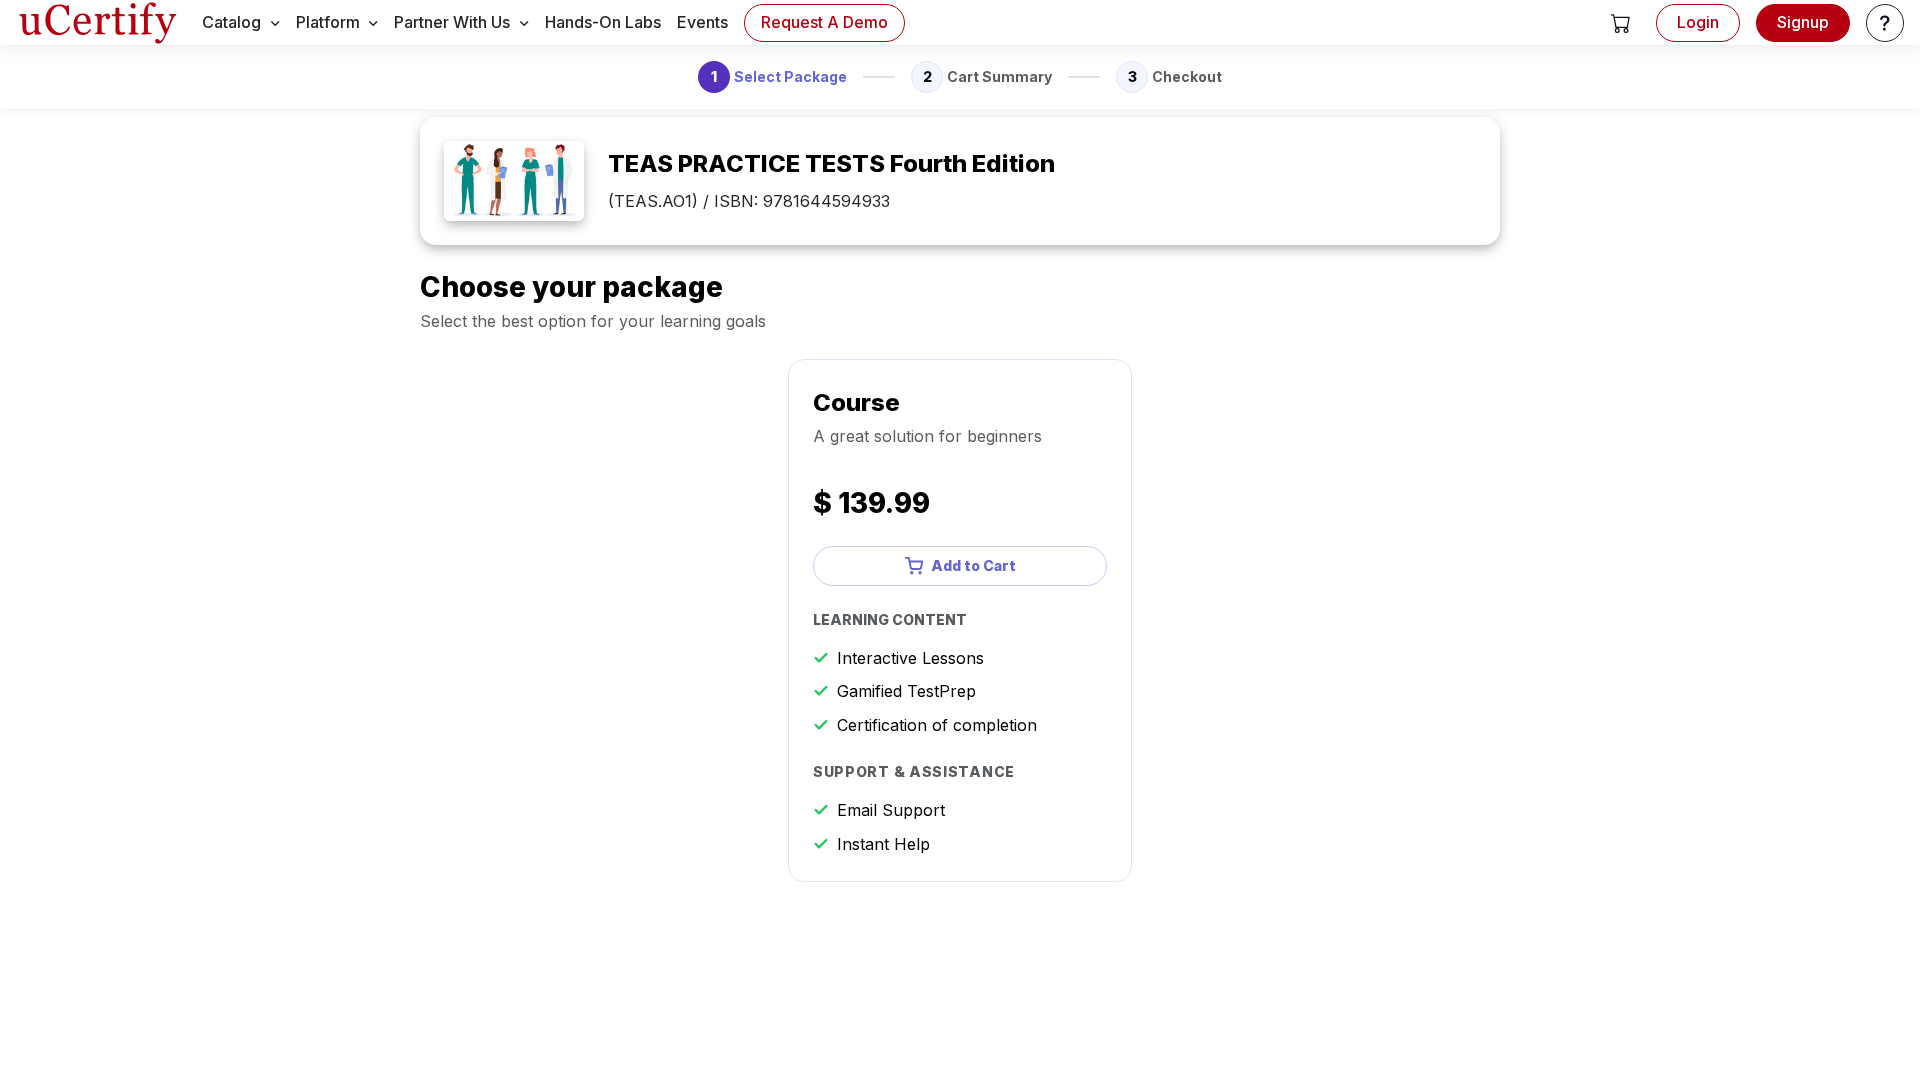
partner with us (452, 22)
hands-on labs (603, 22)
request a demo (824, 22)
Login (1698, 22)
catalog (231, 22)
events (702, 22)
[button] (1621, 23)
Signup (1803, 22)
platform (328, 22)
